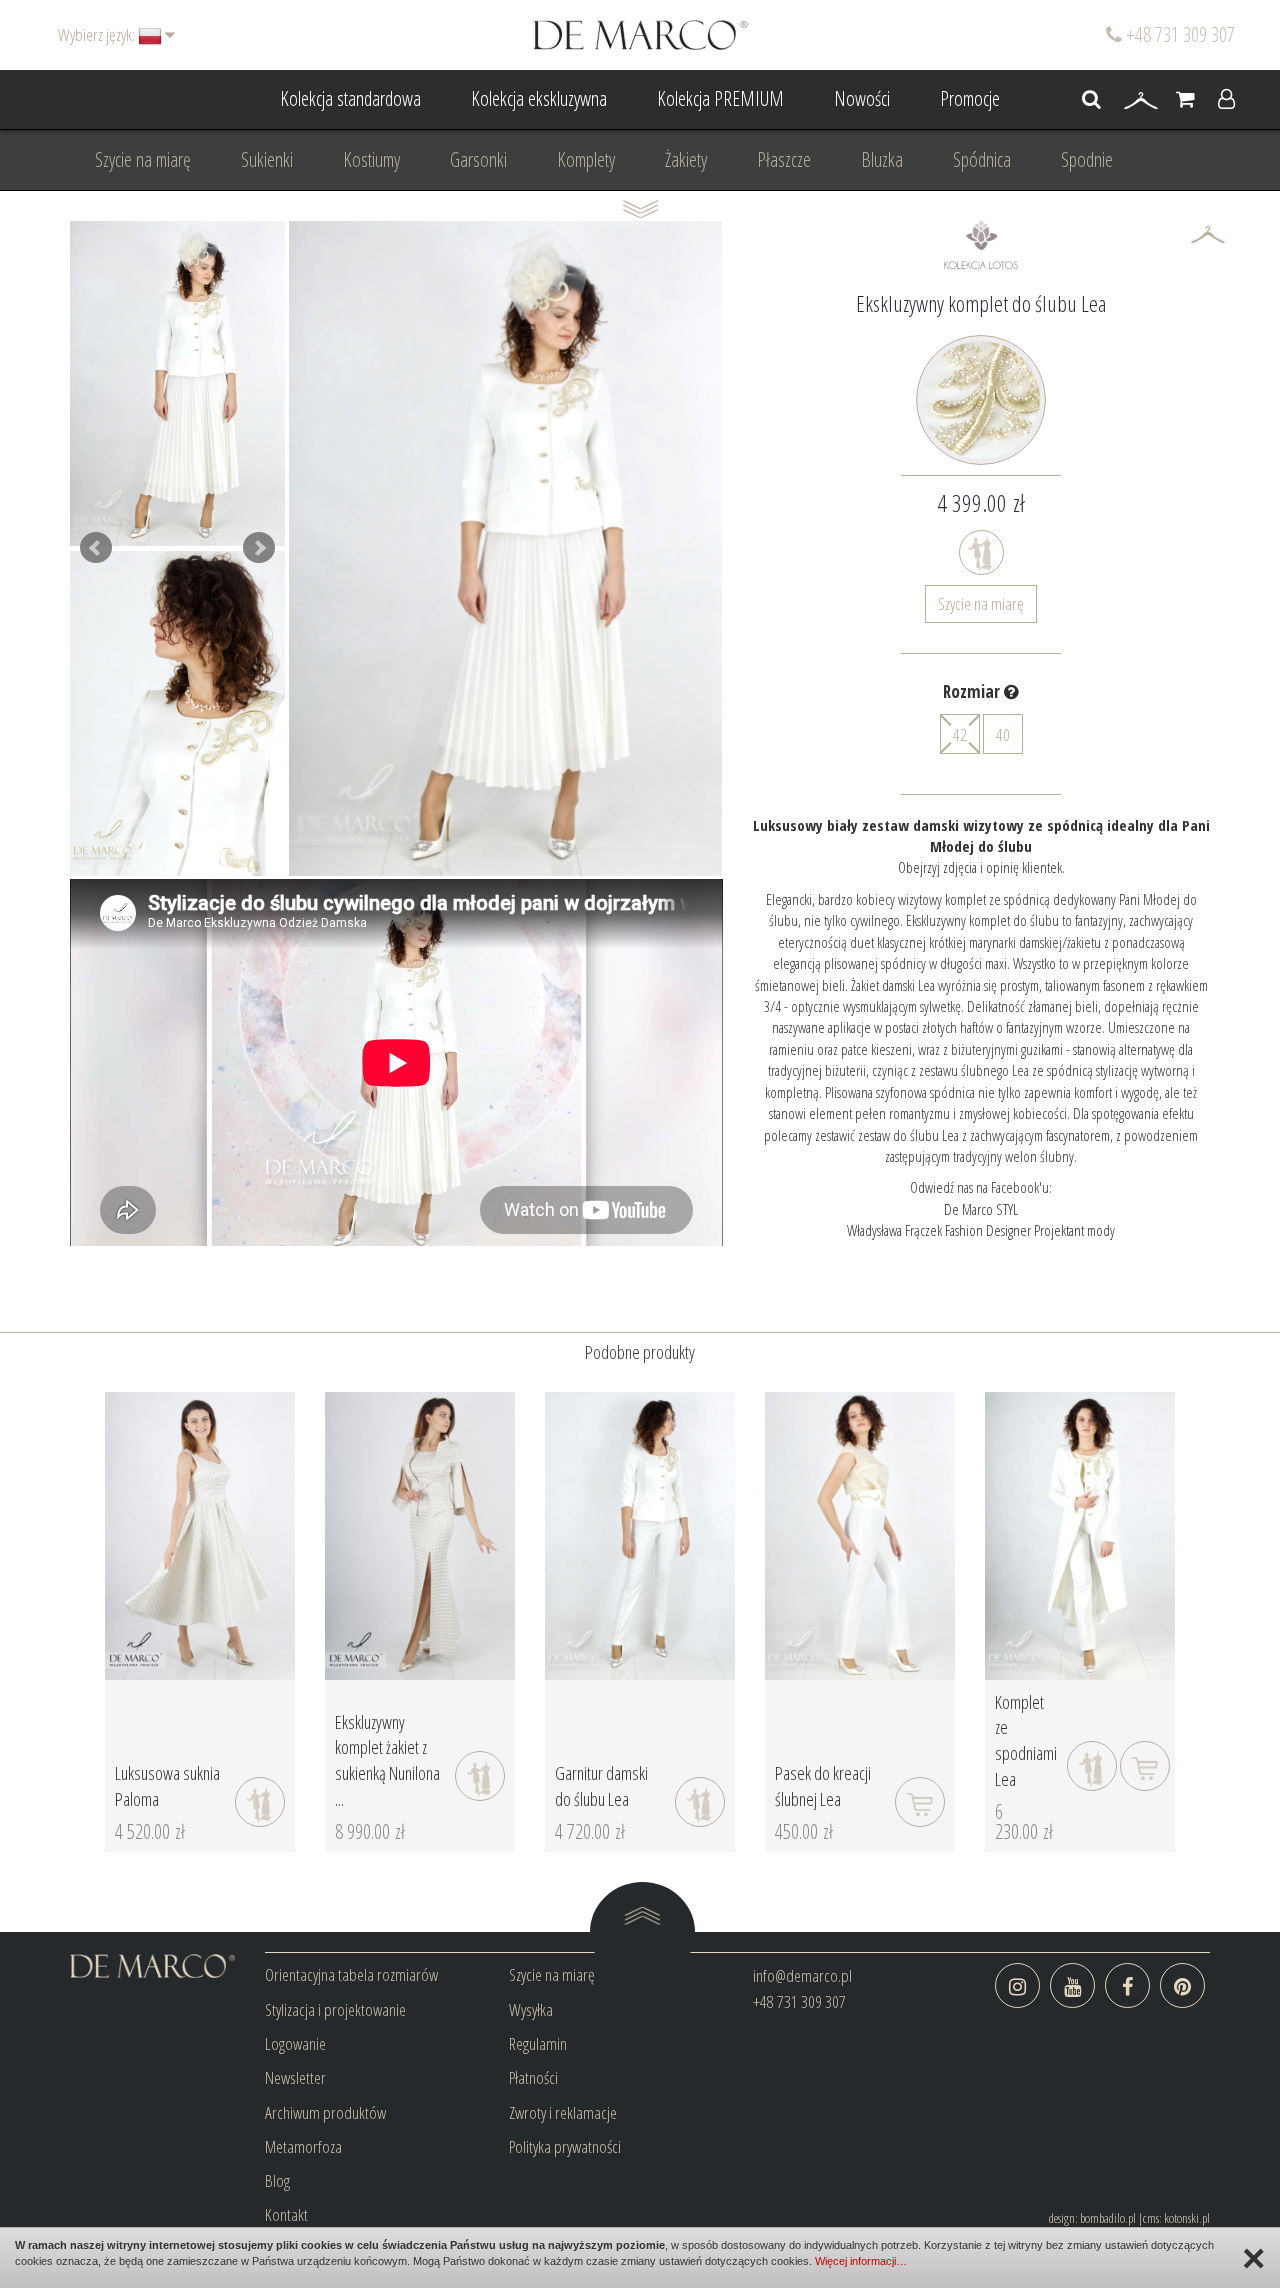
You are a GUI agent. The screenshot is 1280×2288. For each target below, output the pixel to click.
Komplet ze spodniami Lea (1026, 1740)
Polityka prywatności (565, 2146)
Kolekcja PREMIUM (720, 98)
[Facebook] (1127, 1985)
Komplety (586, 159)
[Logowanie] (1226, 100)
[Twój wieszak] (1141, 100)
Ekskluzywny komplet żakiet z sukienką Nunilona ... (387, 1760)
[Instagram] (1017, 1985)
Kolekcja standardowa (350, 98)
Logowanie (295, 2043)
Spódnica (982, 159)
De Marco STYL (981, 1209)
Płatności (533, 2077)
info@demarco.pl (802, 1975)
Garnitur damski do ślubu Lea (601, 1786)
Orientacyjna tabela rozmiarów (351, 1974)
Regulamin (538, 2043)
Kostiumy (371, 159)
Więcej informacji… (861, 2261)
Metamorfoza (303, 2146)
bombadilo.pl (1108, 2218)
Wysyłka (531, 2009)
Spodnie (1087, 159)
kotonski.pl (1187, 2218)
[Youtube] (1072, 1985)
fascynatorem (1076, 1135)
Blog (277, 2180)
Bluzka (882, 159)
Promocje (970, 98)
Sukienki (267, 159)
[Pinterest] (1182, 1985)
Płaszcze (784, 159)
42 (960, 734)
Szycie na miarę (143, 159)
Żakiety (686, 159)
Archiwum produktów (325, 2112)
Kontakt (286, 2214)
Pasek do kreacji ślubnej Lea (823, 1786)
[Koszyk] (1185, 100)
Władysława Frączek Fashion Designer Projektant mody (981, 1230)
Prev (96, 548)
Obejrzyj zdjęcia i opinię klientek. (981, 867)
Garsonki (478, 159)
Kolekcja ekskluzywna (539, 98)
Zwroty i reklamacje (563, 2112)
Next (259, 548)
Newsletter (295, 2077)
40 (1003, 734)
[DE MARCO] (640, 33)
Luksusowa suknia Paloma (167, 1786)
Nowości (862, 98)
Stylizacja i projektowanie (335, 2009)
